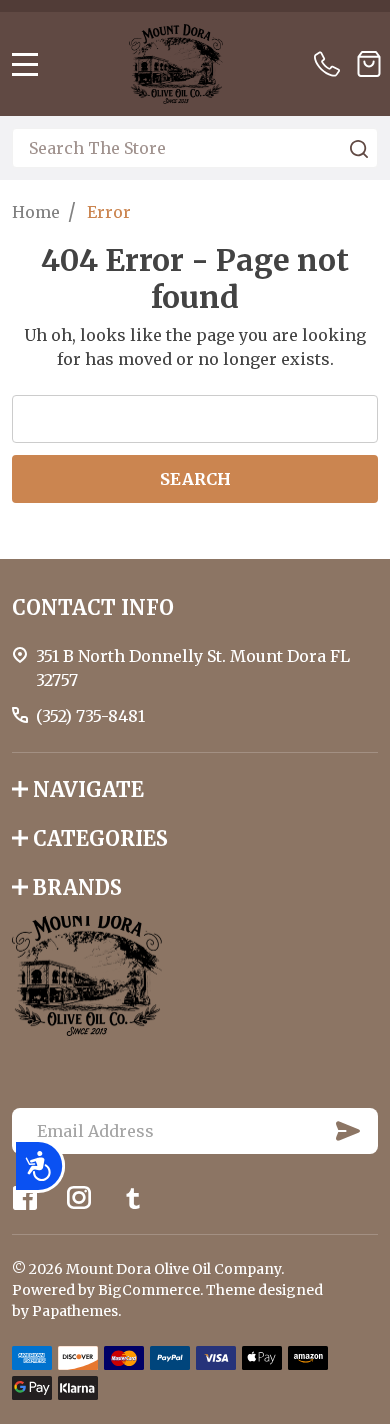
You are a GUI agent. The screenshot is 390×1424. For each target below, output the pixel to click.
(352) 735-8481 (90, 716)
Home (36, 212)
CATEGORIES (100, 838)
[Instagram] (79, 1198)
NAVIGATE (88, 789)
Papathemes (75, 1311)
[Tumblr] (133, 1198)
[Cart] (369, 64)
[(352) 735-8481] (331, 64)
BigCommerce (149, 1290)
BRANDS (77, 887)
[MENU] (25, 64)
